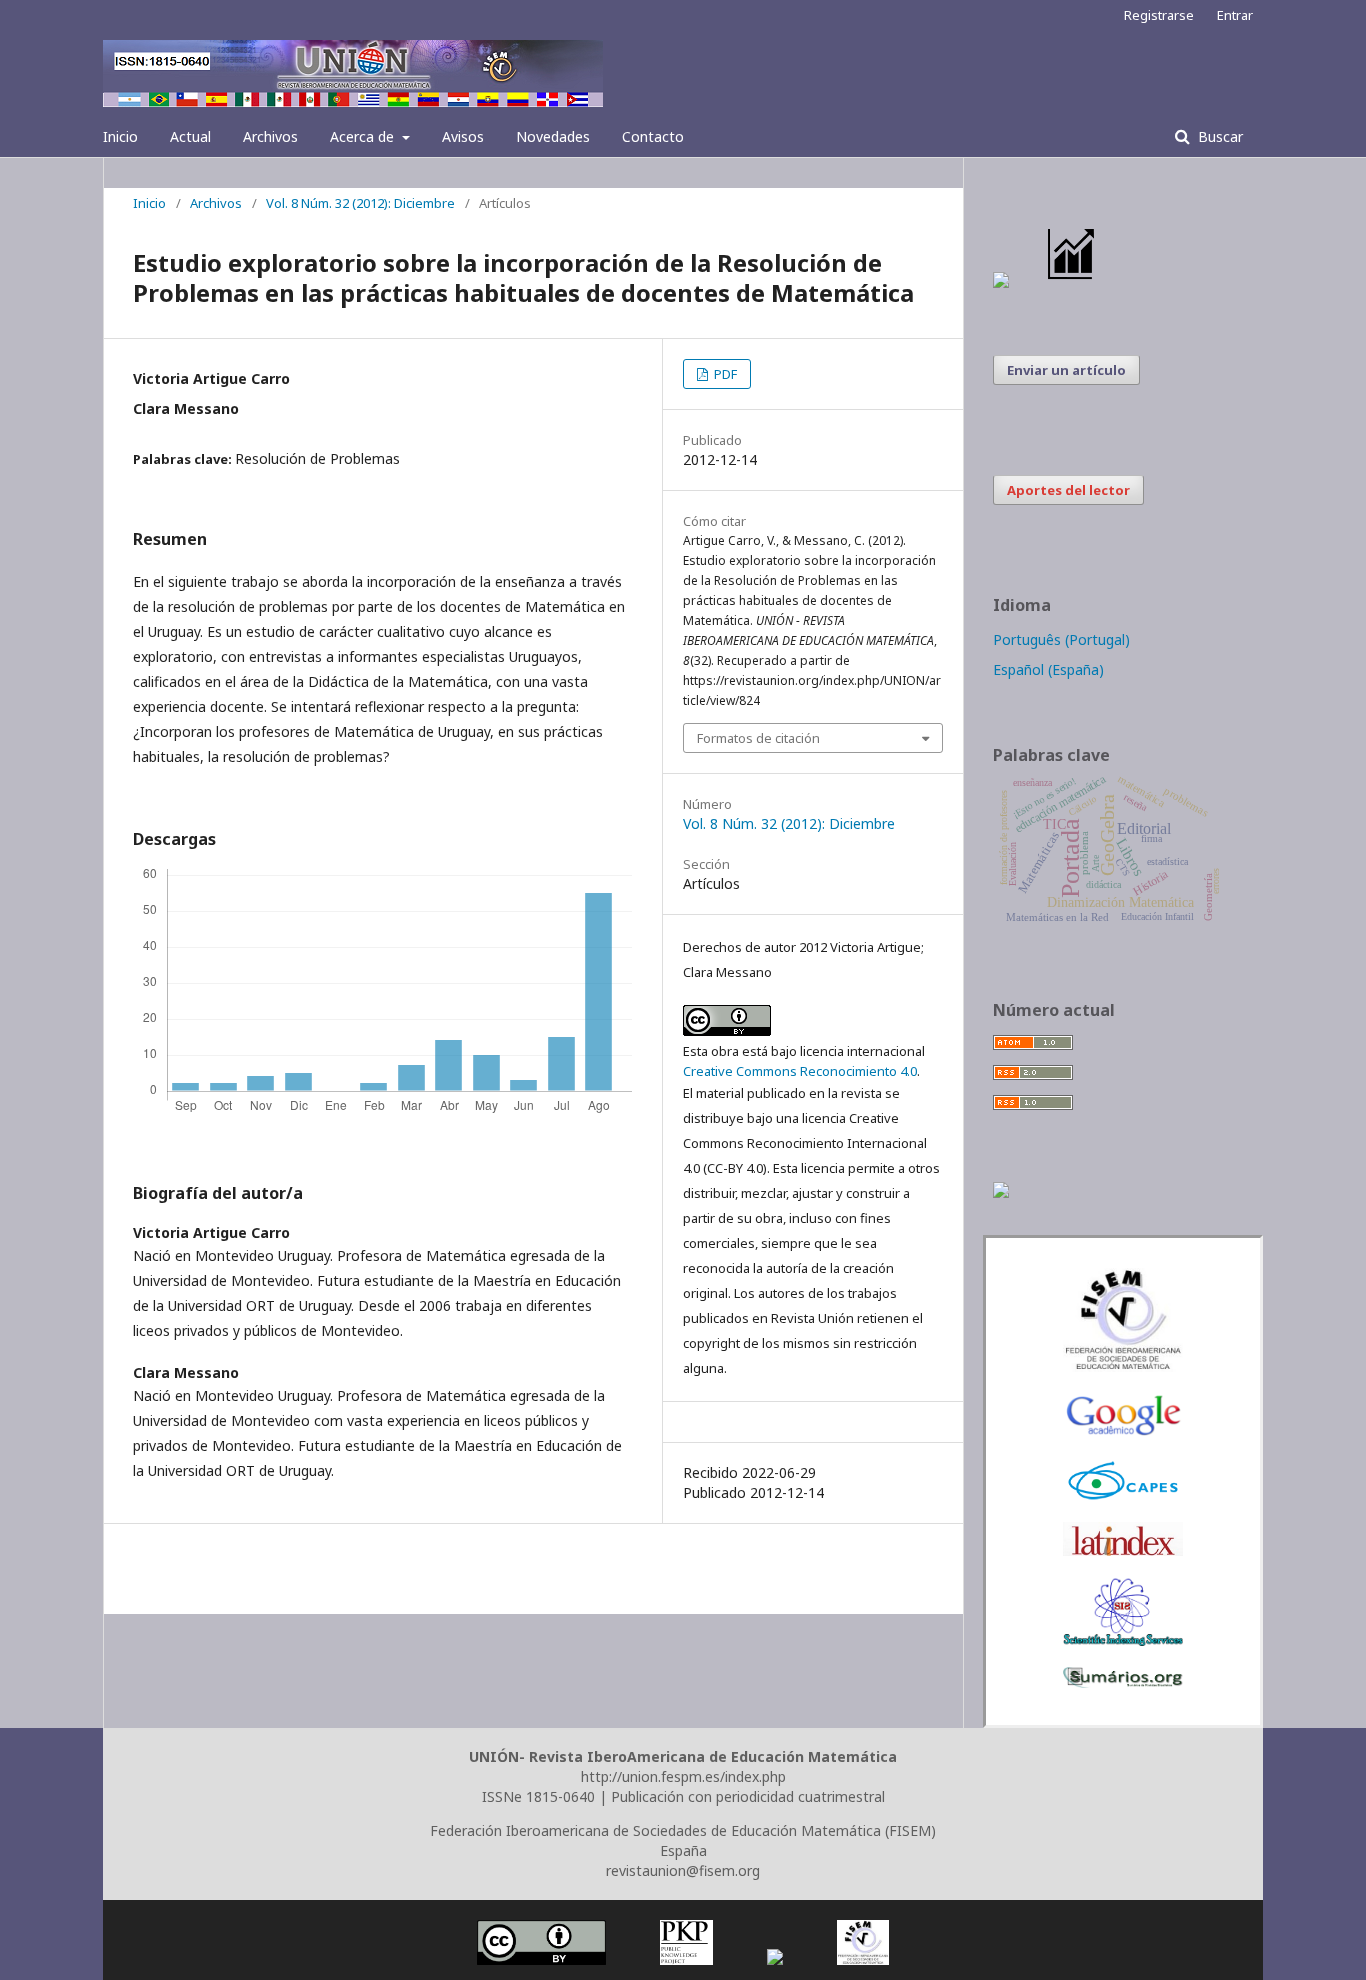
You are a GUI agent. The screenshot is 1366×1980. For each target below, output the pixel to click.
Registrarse (1159, 15)
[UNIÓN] (1123, 1366)
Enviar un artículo (1066, 370)
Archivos (270, 136)
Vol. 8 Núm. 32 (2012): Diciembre (360, 203)
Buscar (1218, 136)
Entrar (1235, 15)
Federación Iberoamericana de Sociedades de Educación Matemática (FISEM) (683, 1830)
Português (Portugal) (1061, 639)
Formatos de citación (758, 738)
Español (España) (1048, 669)
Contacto (653, 136)
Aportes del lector (1068, 490)
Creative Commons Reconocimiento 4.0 (800, 1071)
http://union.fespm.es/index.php (683, 1776)
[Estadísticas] (1072, 282)
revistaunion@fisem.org (683, 1870)
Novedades (553, 136)
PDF (724, 374)
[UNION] (1123, 1682)
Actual (190, 136)
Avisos (463, 136)
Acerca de (364, 136)
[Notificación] (1001, 282)
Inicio (120, 136)
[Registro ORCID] (1001, 1192)
